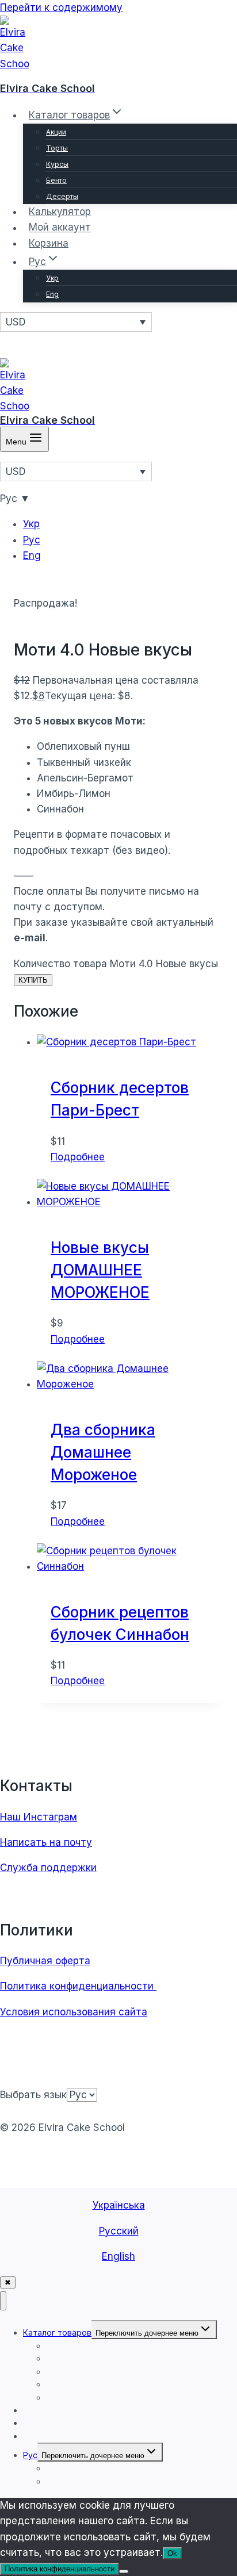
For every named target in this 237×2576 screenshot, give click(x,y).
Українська (119, 2205)
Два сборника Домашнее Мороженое (103, 1452)
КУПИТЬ (33, 980)
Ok (172, 2553)
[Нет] (124, 2571)
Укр (52, 278)
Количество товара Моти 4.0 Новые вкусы (116, 964)
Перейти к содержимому (61, 7)
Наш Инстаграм (39, 1817)
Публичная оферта (45, 1961)
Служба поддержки (48, 1868)
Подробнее (78, 1157)
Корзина (49, 243)
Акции (56, 132)
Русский (119, 2231)
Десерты (62, 196)
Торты (57, 148)
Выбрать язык (33, 2095)
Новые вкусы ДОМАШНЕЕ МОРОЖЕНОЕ (100, 1270)
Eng (52, 294)
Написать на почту (46, 1842)
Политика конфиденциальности (78, 1986)
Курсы (57, 164)
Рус (32, 540)
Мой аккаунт (60, 228)
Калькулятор (60, 212)
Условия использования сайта (74, 2012)
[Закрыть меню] (3, 2301)
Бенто (56, 180)
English (118, 2256)
